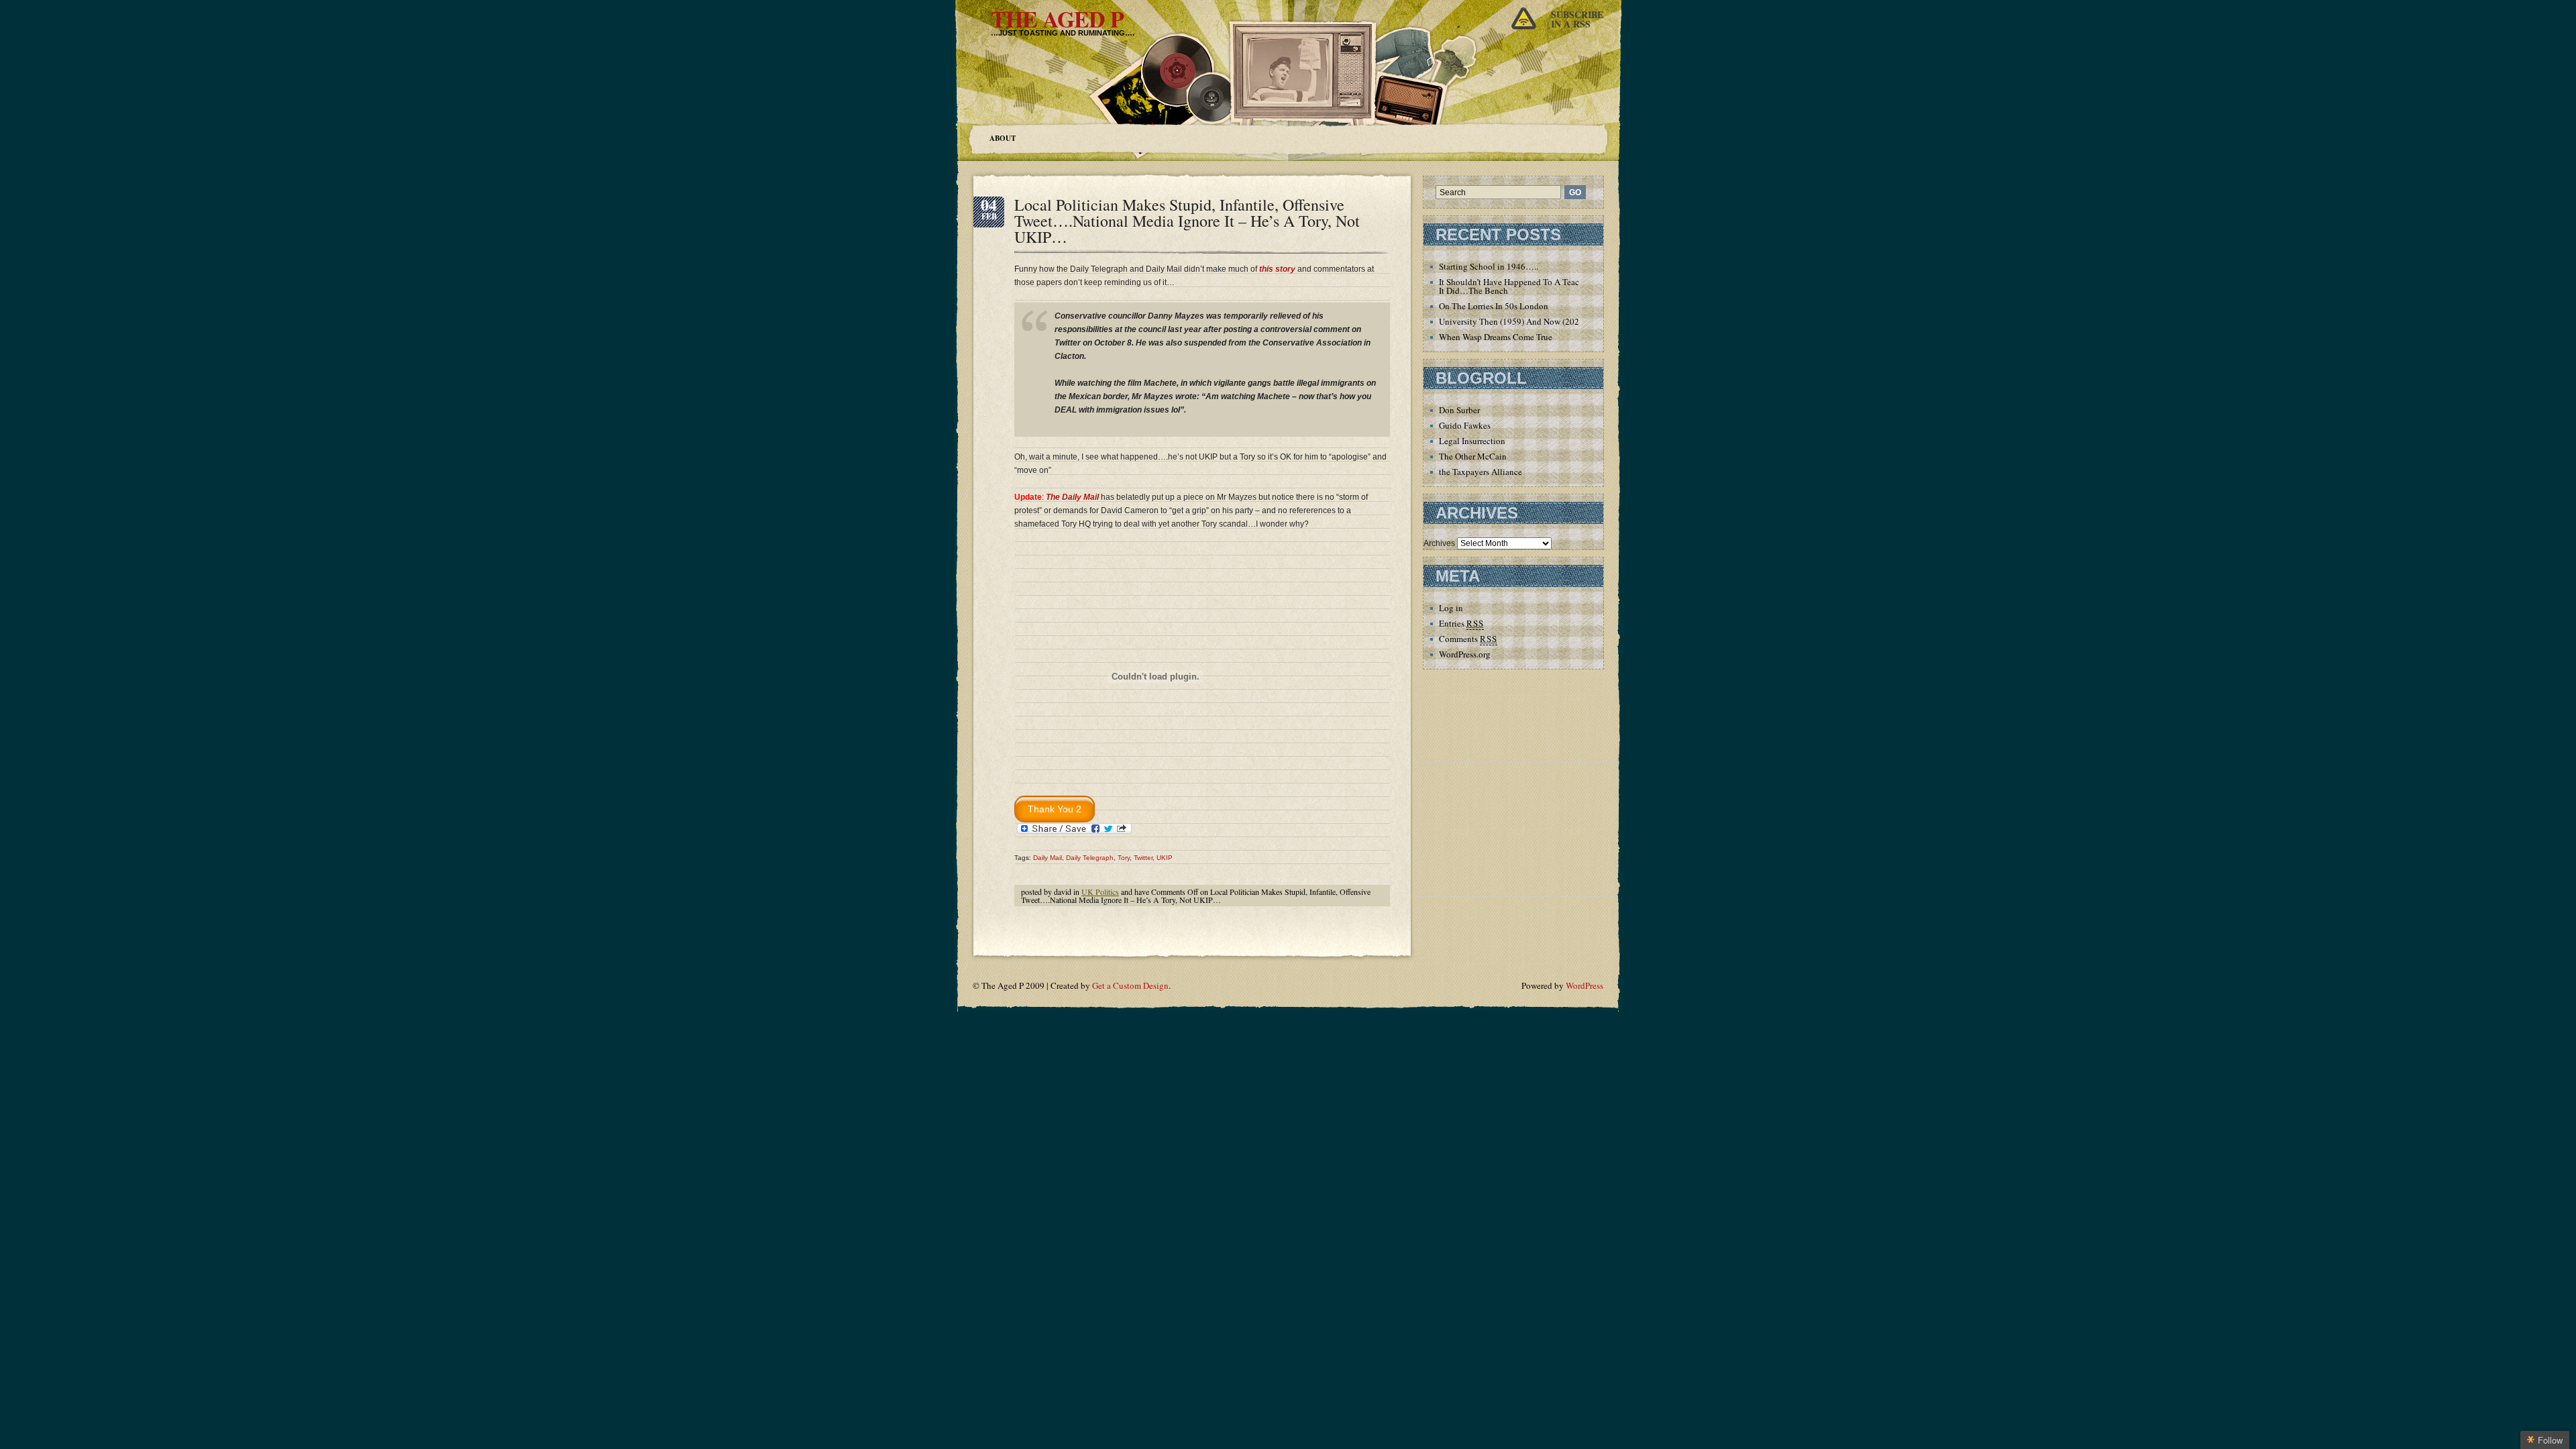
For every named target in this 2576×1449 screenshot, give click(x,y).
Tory (1124, 858)
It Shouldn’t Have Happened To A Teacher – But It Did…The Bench (1526, 286)
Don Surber (1459, 410)
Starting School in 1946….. (1489, 266)
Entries (1461, 623)
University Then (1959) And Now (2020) (1513, 321)
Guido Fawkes (1465, 425)
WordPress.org (1465, 654)
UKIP (1165, 858)
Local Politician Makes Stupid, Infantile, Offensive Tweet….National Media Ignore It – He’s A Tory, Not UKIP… (1187, 221)
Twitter (1143, 858)
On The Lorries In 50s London (1494, 306)
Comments (1468, 639)
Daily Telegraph (1090, 858)
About (1003, 138)
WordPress (1585, 985)
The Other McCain (1473, 456)
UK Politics (1100, 892)
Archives (1439, 543)
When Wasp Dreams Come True (1496, 337)
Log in (1451, 608)
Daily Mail (1048, 858)
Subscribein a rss (1577, 19)
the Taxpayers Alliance (1481, 472)
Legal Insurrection (1472, 441)
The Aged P (1057, 19)
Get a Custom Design (1130, 985)
